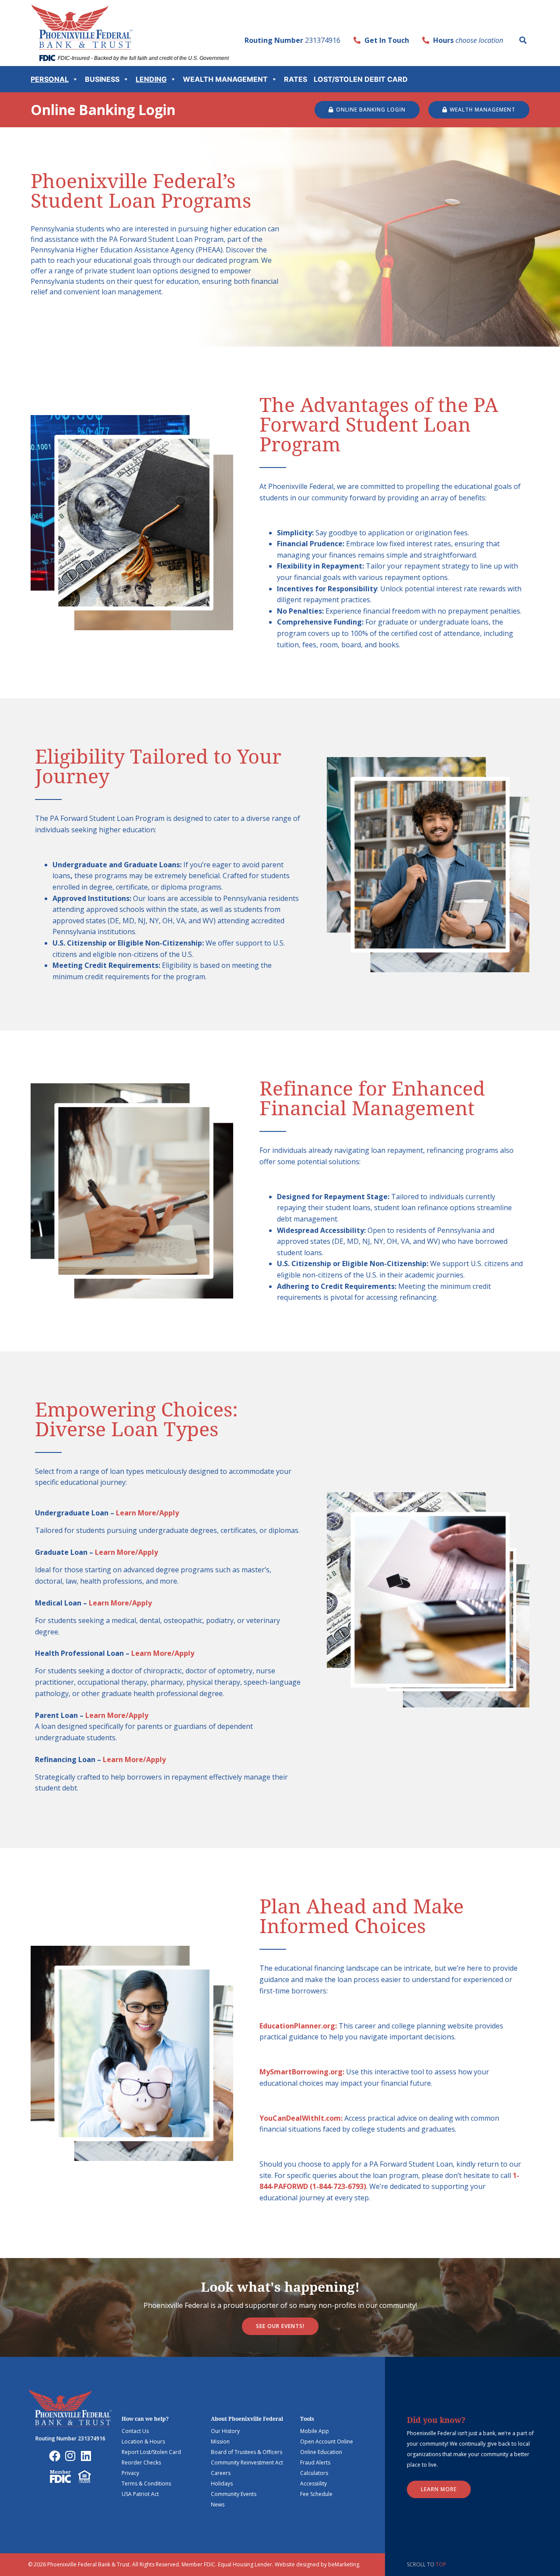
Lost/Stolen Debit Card (361, 79)
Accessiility (313, 2484)
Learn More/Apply (147, 1513)
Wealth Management (225, 79)
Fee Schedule (316, 2494)
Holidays (222, 2484)
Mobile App (315, 2431)
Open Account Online (327, 2442)
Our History (225, 2431)
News (218, 2504)
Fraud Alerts (315, 2463)
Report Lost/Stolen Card (151, 2452)
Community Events (234, 2494)
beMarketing (344, 2564)
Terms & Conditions (146, 2484)
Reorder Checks (141, 2463)
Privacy (130, 2473)
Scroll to (427, 2564)
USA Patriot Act (140, 2494)
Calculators (314, 2473)
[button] (523, 40)
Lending (151, 79)
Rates (296, 79)
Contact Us (135, 2431)
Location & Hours (143, 2442)
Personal (50, 79)
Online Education (321, 2452)
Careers (221, 2473)
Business (102, 79)
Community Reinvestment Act (247, 2463)
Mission (220, 2442)
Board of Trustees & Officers (247, 2452)
